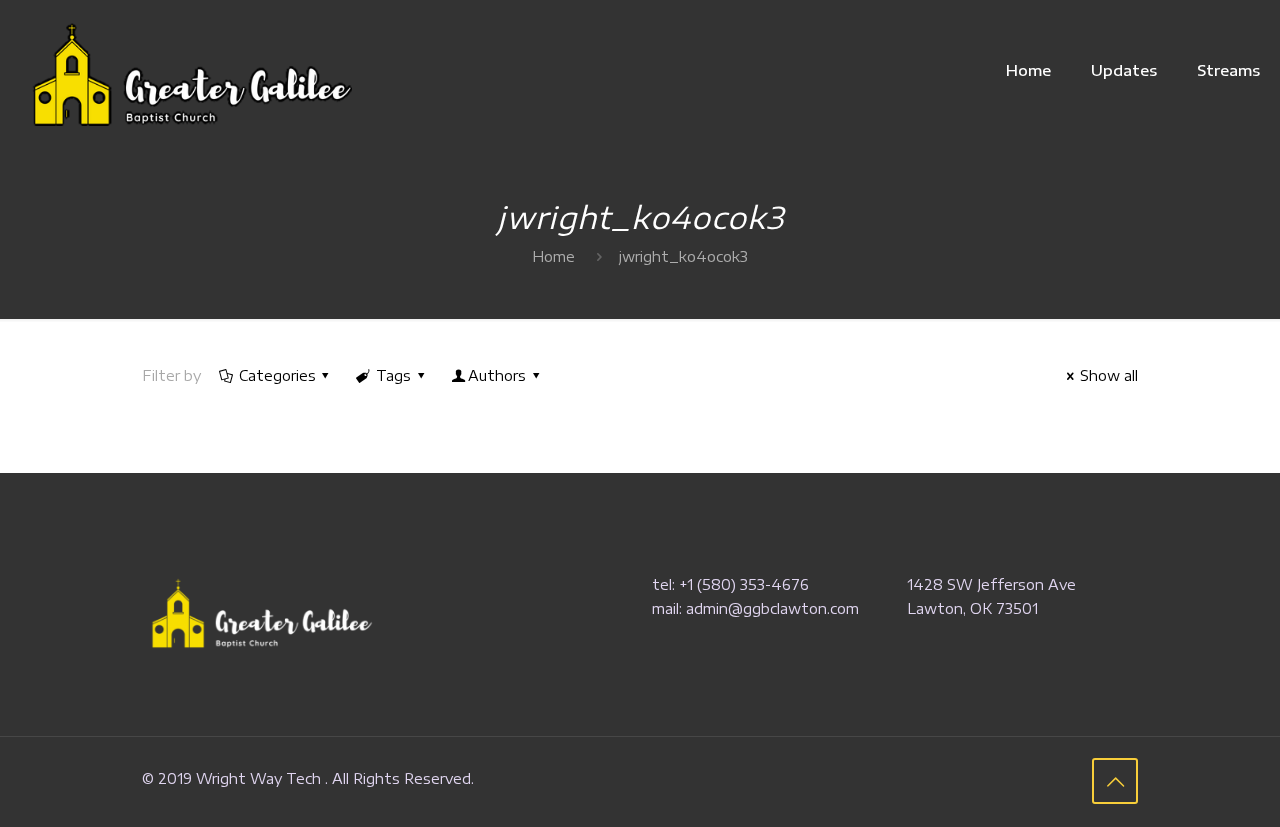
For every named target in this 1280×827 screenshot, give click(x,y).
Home (553, 256)
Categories (277, 375)
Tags (393, 375)
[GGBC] (186, 70)
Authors (497, 375)
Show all (1109, 375)
